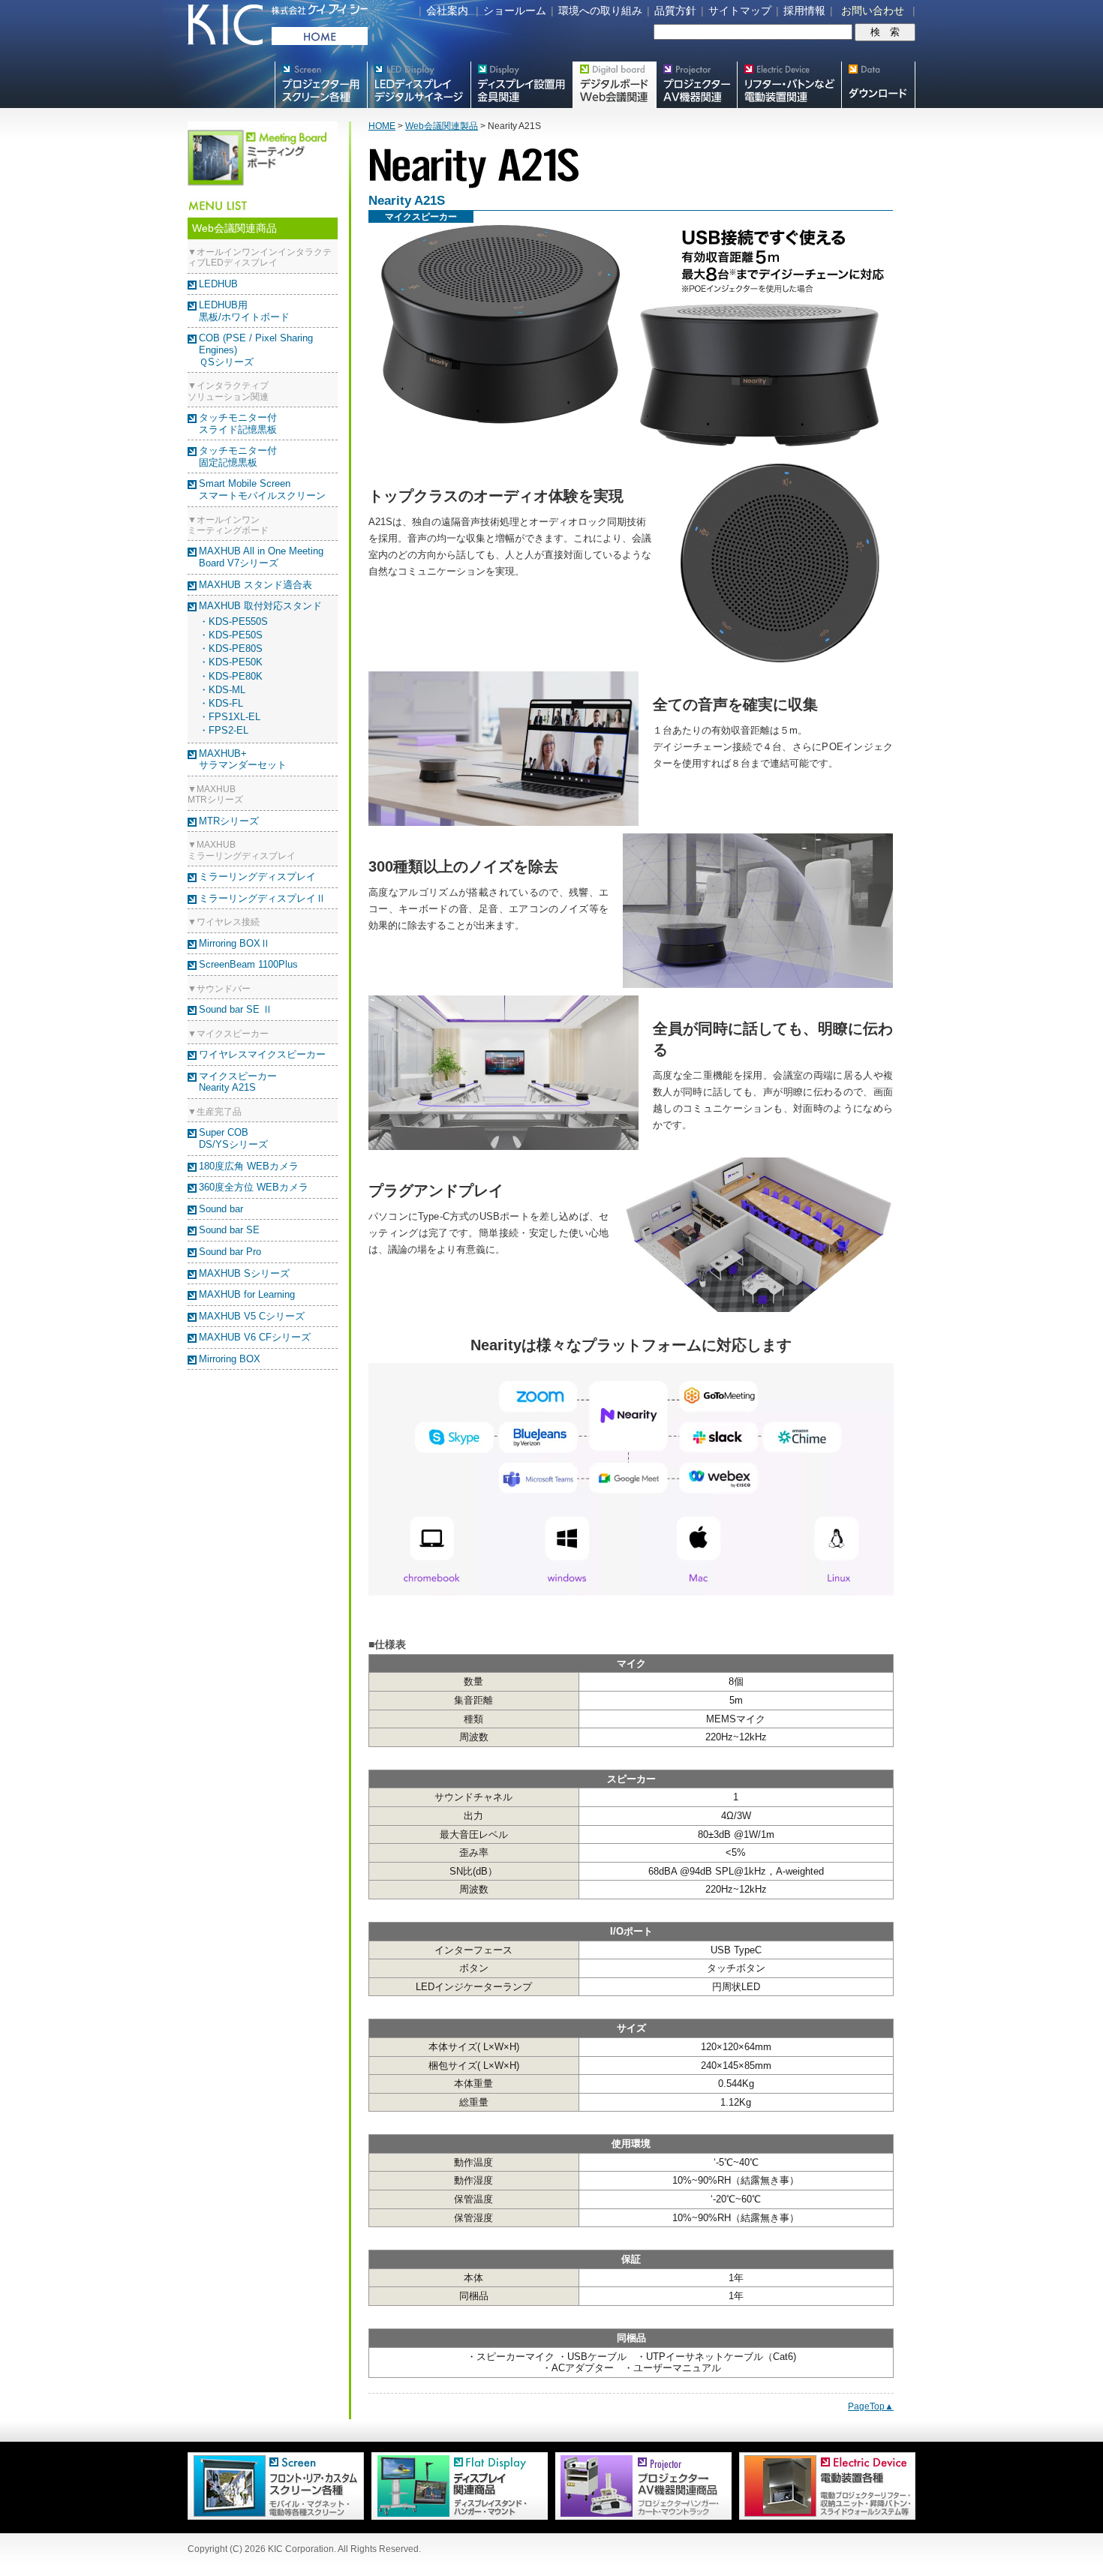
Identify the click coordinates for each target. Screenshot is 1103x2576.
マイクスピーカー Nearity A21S (238, 1082)
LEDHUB (218, 284)
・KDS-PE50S (231, 635)
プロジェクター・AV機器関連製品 (696, 85)
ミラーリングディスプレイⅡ (262, 898)
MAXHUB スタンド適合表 (255, 585)
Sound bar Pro (230, 1252)
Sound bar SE (229, 1230)
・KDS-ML (222, 690)
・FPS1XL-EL (230, 717)
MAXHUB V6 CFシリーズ (255, 1337)
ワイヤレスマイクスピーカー (262, 1054)
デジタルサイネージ (419, 85)
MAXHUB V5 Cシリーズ (252, 1316)
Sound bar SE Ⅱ (236, 1009)
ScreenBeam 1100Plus (248, 964)
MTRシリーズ (229, 821)
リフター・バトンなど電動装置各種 (789, 85)
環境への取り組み (600, 11)
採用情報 (804, 11)
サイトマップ (740, 11)
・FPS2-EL (224, 730)
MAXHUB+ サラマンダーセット (243, 760)
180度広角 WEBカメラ (249, 1166)
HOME (382, 126)
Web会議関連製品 (442, 126)
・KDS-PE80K (231, 676)
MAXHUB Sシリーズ (244, 1273)
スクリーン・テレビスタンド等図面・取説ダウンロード (878, 85)
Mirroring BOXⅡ (234, 943)
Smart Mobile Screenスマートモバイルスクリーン (262, 489)
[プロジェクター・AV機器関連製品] (640, 2517)
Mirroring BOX (230, 1359)
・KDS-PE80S (231, 649)
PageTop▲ (871, 2406)
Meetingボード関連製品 (614, 85)
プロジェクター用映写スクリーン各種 (321, 85)
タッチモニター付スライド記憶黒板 (238, 423)
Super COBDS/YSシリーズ (233, 1138)
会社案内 (447, 11)
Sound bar (221, 1209)
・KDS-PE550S (233, 621)
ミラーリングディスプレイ (257, 877)
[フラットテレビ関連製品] (456, 2517)
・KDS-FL (221, 703)
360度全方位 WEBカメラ (254, 1187)
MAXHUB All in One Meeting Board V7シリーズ (261, 557)
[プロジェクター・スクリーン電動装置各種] (823, 2517)
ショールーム (515, 11)
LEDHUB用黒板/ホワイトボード (244, 311)
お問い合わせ (873, 11)
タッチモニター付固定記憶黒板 (238, 456)
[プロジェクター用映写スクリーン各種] (276, 2517)
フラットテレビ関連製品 (521, 85)
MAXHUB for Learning (247, 1294)
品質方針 (675, 11)
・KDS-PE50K (231, 662)
